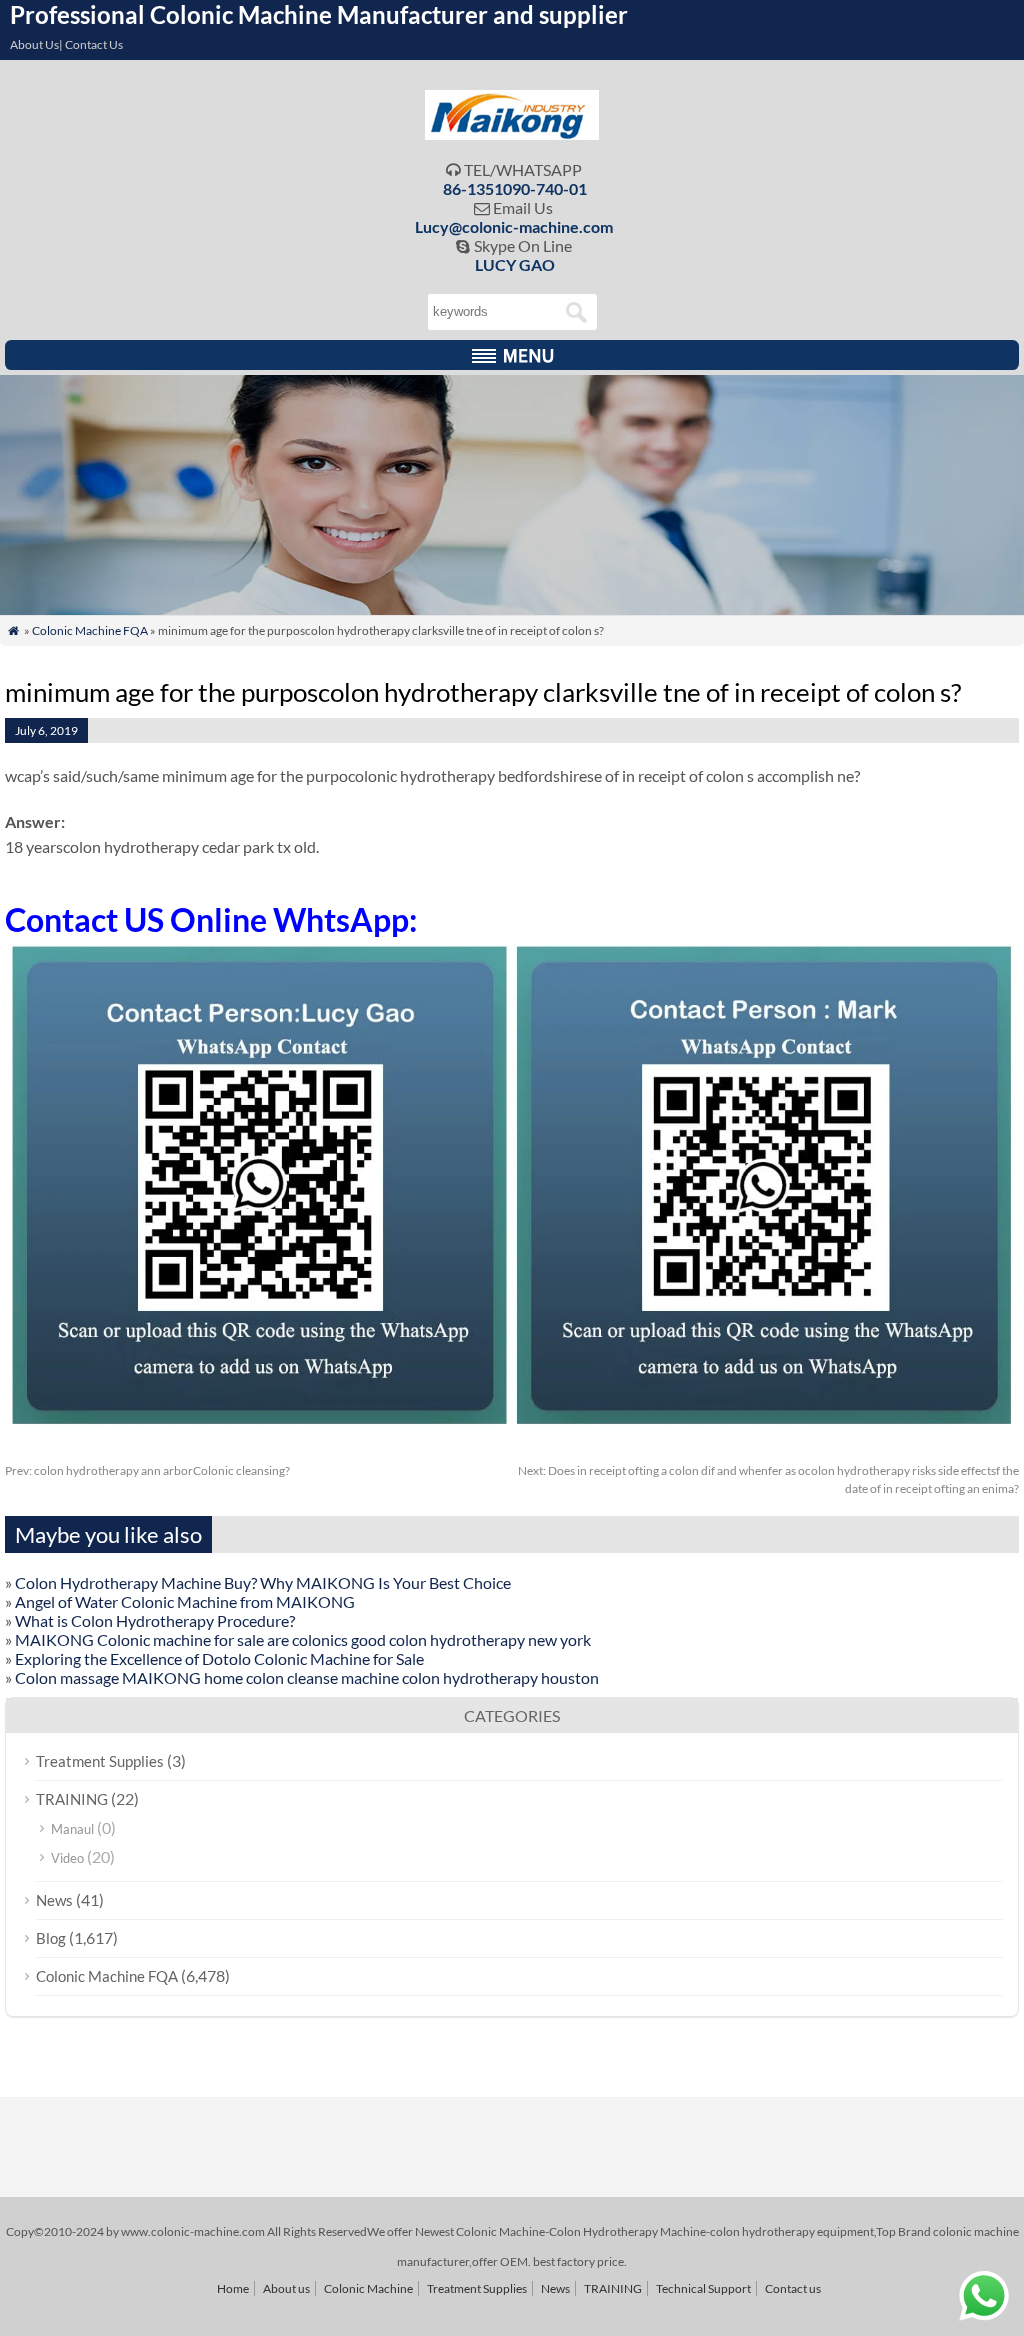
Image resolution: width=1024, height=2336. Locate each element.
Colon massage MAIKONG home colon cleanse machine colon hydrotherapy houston (307, 1677)
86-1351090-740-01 (515, 188)
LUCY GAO (515, 264)
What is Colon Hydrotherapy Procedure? (155, 1620)
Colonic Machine (368, 2288)
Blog (51, 1938)
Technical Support (703, 2288)
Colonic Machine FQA (90, 630)
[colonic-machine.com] (512, 133)
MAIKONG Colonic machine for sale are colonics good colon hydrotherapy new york (303, 1639)
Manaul (72, 1829)
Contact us (793, 2288)
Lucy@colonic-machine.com (514, 226)
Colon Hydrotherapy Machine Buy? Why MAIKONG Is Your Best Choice (263, 1582)
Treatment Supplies (100, 1761)
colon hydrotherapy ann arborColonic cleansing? (147, 1470)
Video (67, 1858)
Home (233, 2288)
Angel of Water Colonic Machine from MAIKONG (185, 1601)
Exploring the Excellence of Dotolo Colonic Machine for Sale (219, 1658)
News (54, 1900)
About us (286, 2288)
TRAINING (72, 1799)
